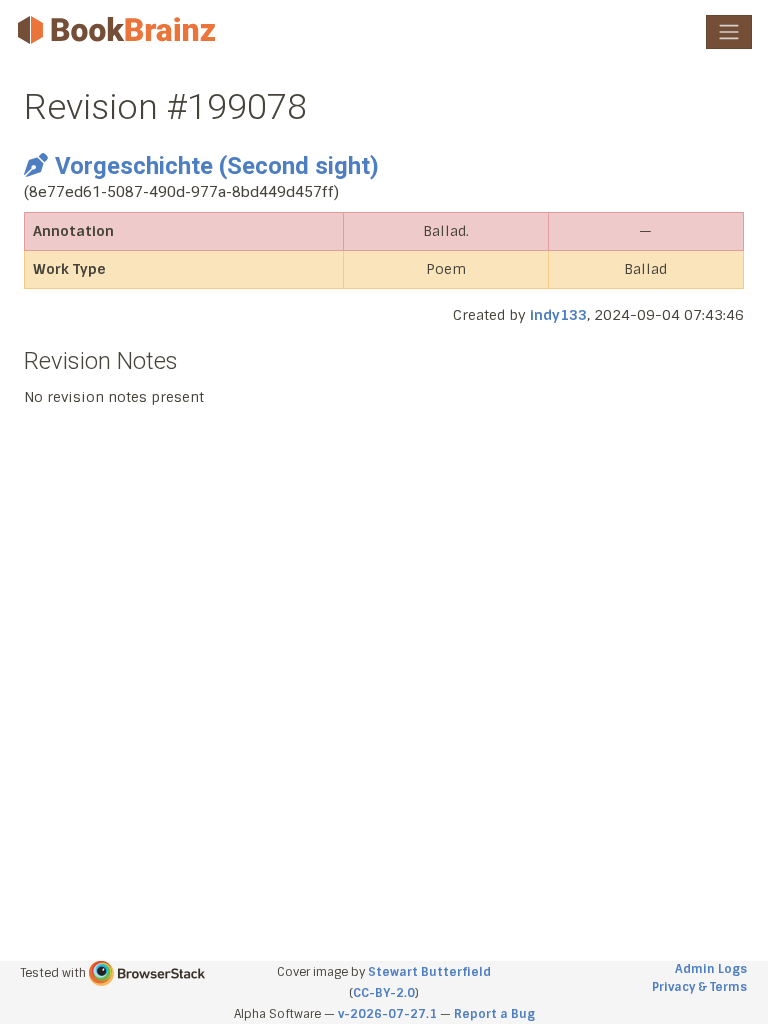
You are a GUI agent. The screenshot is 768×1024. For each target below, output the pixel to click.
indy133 (558, 315)
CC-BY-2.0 (384, 993)
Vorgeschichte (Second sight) (217, 166)
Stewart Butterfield (429, 972)
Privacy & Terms (699, 987)
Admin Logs (711, 969)
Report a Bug (494, 1014)
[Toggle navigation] (729, 32)
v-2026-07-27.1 (387, 1014)
